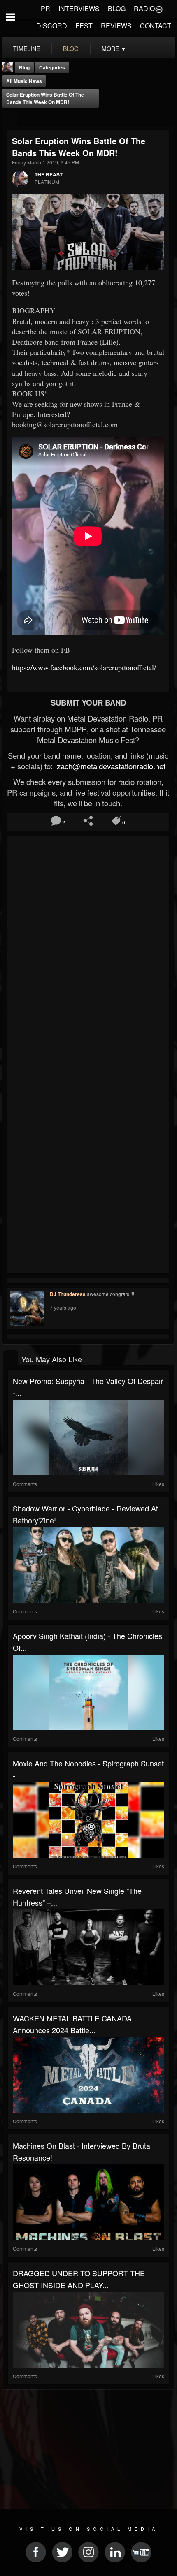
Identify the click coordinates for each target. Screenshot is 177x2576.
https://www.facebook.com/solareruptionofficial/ (84, 667)
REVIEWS (116, 26)
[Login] (159, 9)
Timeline (27, 49)
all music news (24, 81)
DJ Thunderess (68, 1294)
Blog (24, 67)
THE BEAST (49, 174)
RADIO (144, 8)
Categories (52, 67)
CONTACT (156, 26)
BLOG (117, 8)
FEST (84, 26)
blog (71, 49)
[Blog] (10, 119)
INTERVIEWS (79, 8)
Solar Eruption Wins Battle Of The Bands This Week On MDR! (45, 98)
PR (45, 8)
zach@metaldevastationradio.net (110, 766)
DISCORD (52, 26)
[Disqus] (88, 948)
